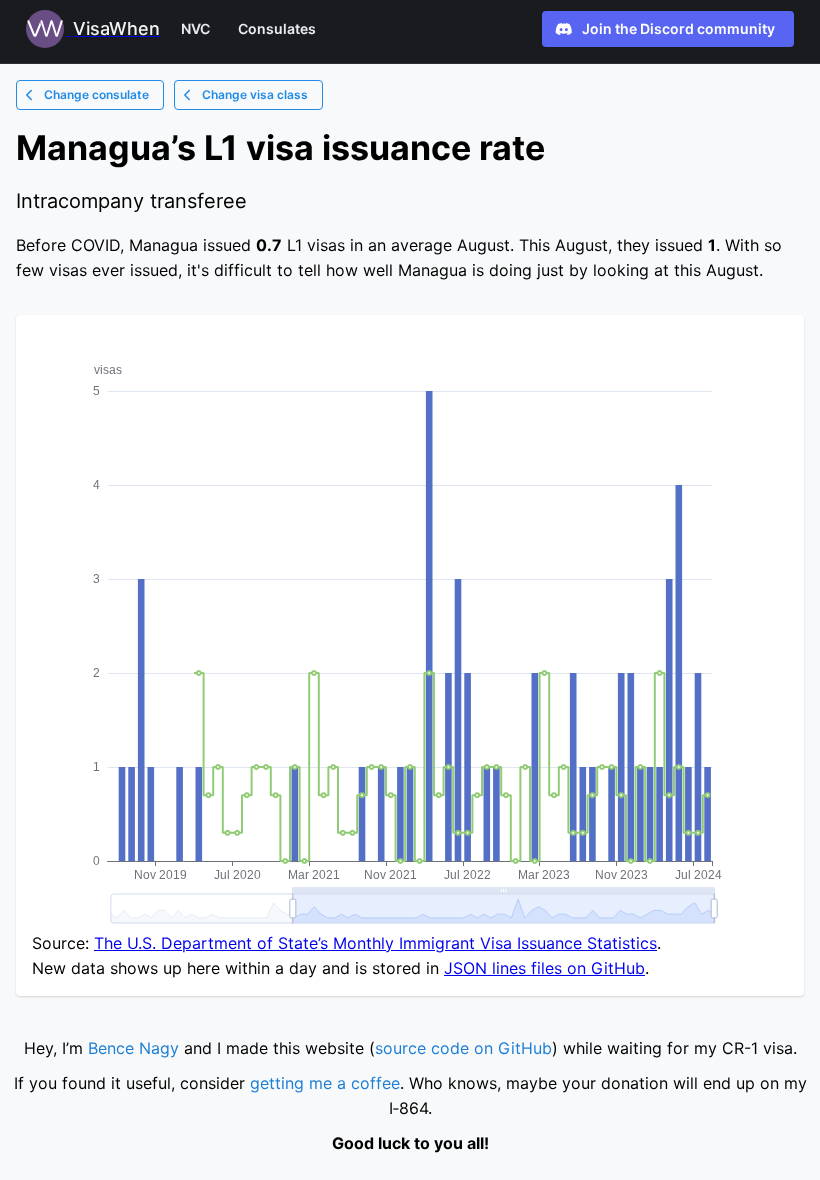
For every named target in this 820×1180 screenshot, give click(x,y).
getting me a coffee (325, 1083)
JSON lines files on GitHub (544, 968)
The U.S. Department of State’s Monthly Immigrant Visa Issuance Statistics (375, 943)
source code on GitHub (463, 1048)
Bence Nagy (133, 1048)
